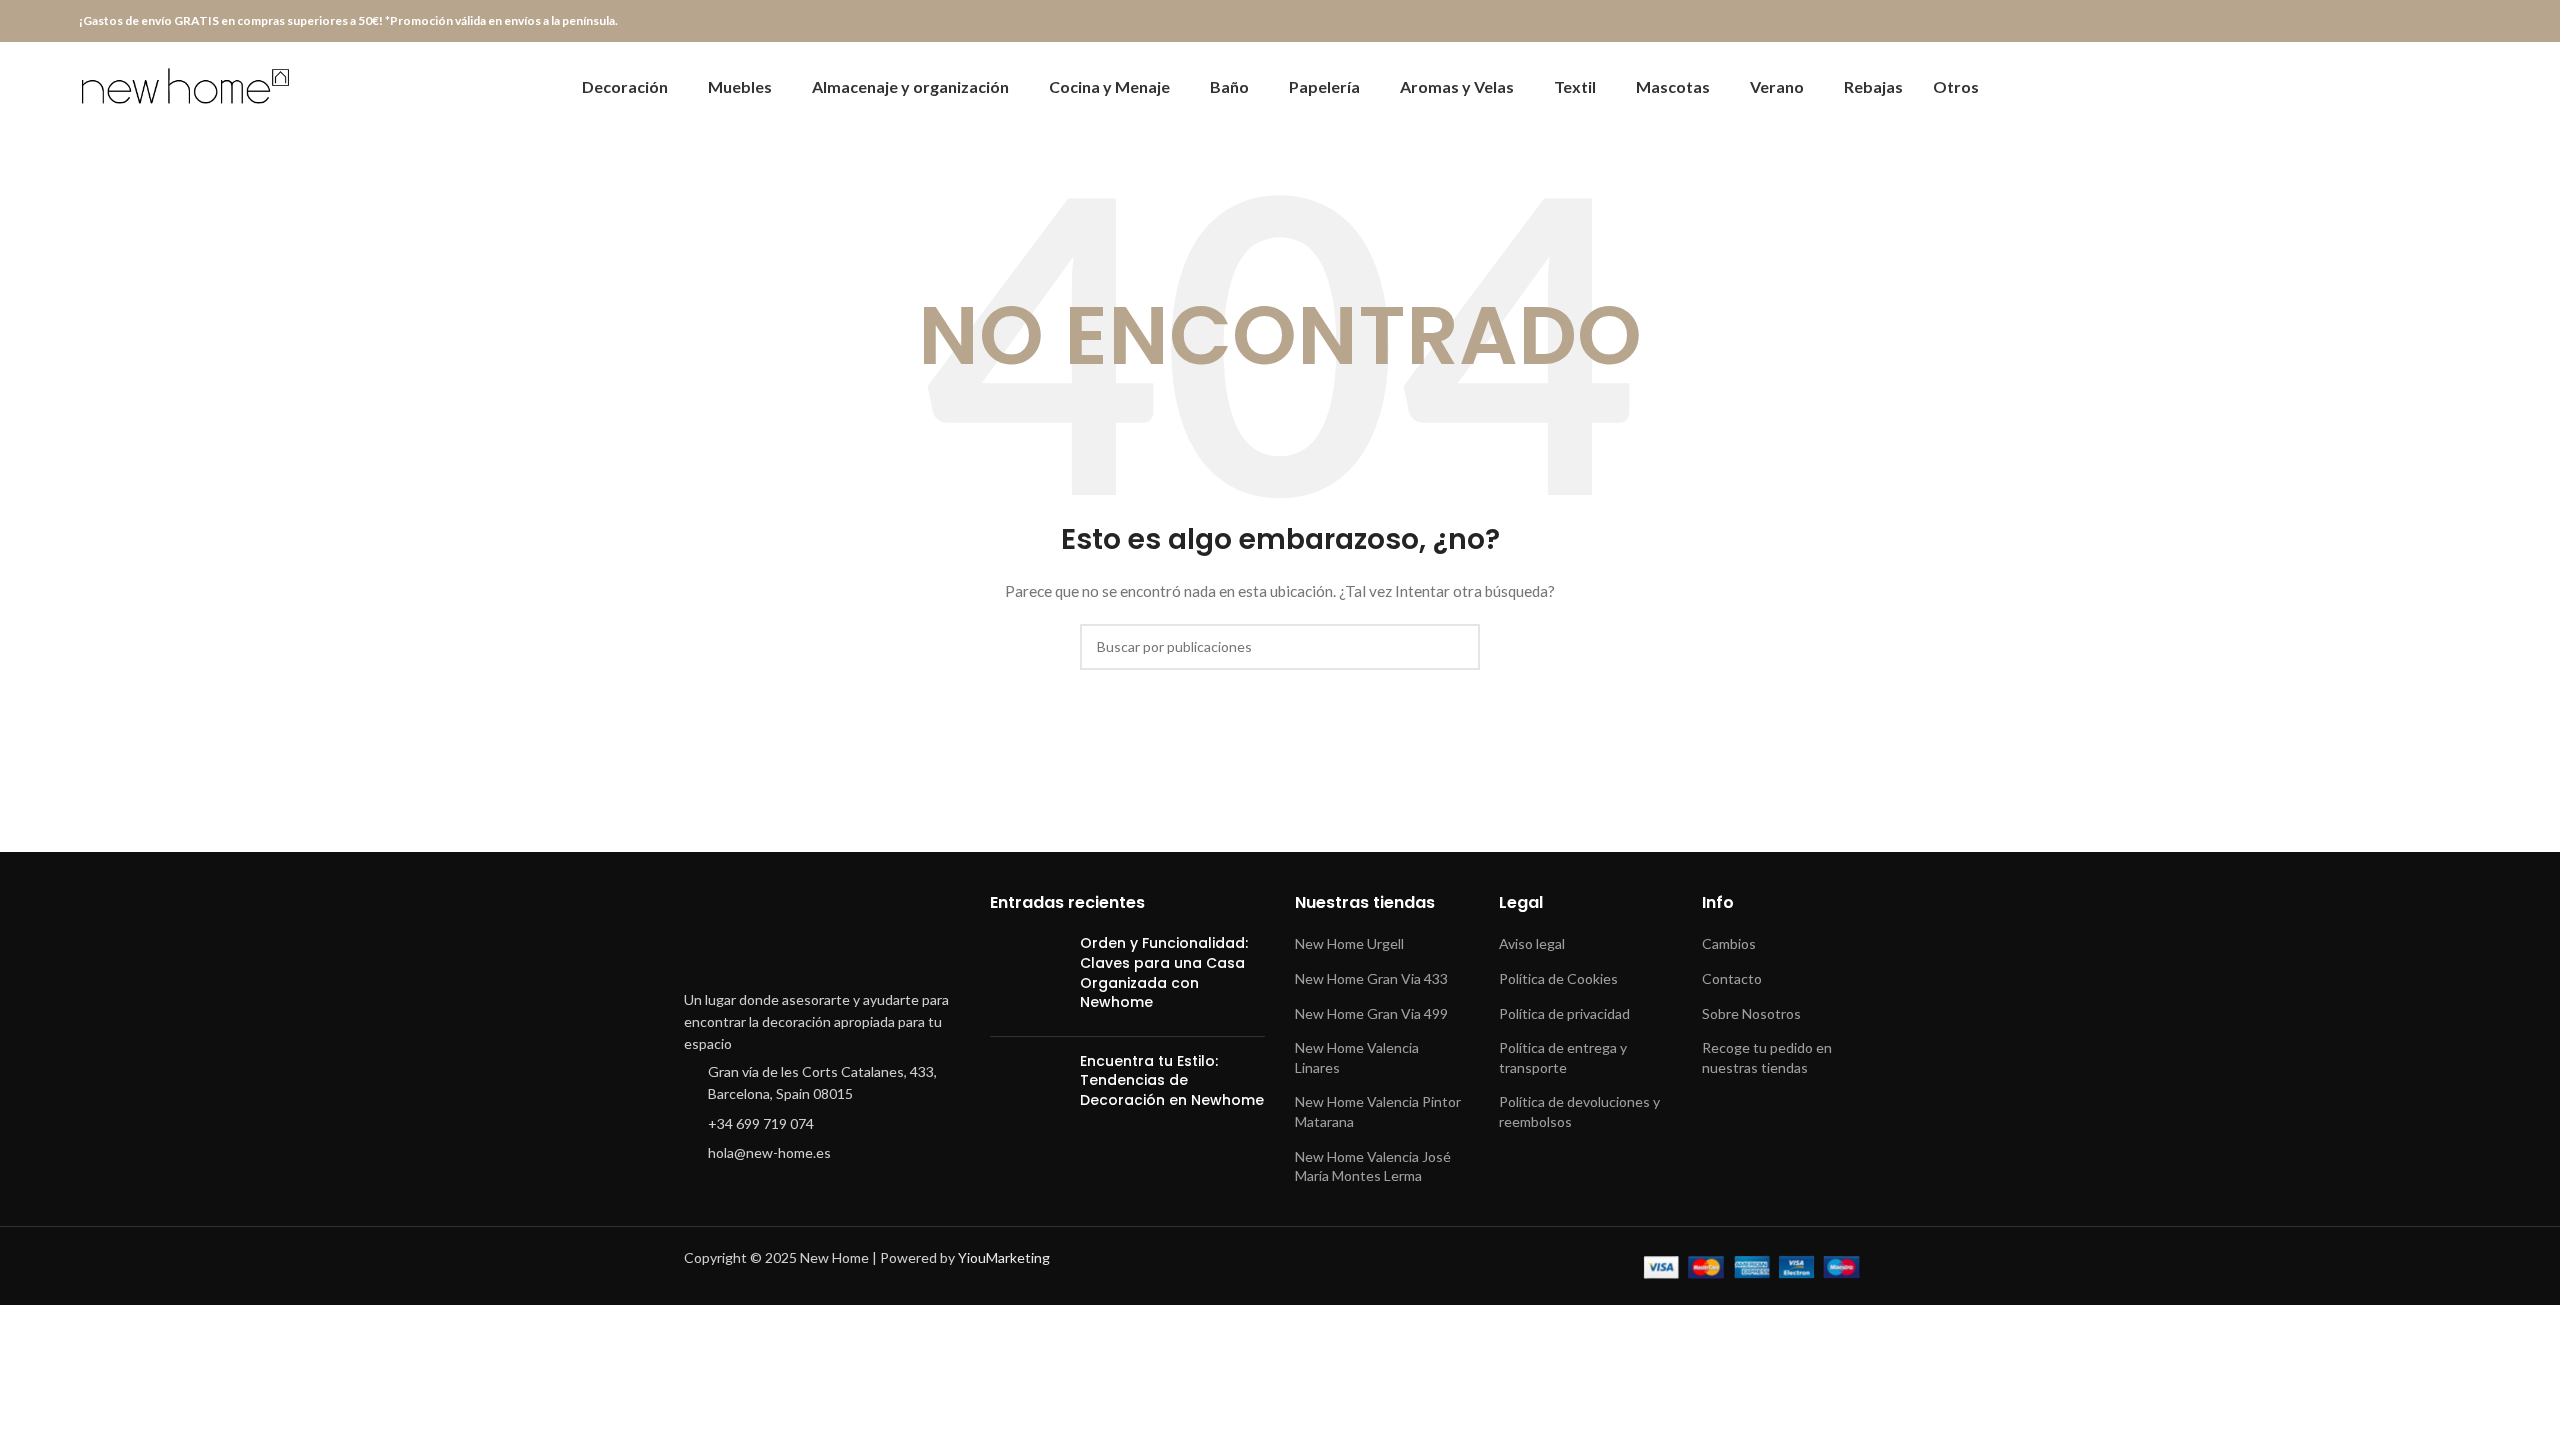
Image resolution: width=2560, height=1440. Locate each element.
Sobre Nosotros (1751, 1013)
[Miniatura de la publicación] (1027, 977)
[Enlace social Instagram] (2400, 21)
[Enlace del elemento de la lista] (822, 1083)
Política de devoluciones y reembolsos (1579, 1111)
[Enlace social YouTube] (2423, 21)
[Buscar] (2439, 87)
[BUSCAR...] (1457, 647)
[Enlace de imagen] (822, 935)
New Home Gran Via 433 (1371, 978)
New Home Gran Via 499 (1371, 1013)
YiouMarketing (1004, 1257)
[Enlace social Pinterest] (2446, 21)
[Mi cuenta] (2405, 87)
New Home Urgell (1349, 943)
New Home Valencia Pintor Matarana (1378, 1111)
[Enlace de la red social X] (2377, 21)
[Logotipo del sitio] (189, 85)
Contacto (1732, 978)
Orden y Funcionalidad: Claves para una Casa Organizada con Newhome (1164, 972)
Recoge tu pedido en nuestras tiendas (1767, 1057)
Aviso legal (1532, 943)
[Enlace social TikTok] (2469, 21)
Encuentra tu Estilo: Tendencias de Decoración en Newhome (1172, 1080)
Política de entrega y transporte (1563, 1057)
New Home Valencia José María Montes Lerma (1373, 1166)
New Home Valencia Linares (1357, 1057)
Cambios (1729, 943)
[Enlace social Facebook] (2354, 21)
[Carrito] (2473, 87)
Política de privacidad (1564, 1013)
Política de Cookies (1558, 978)
